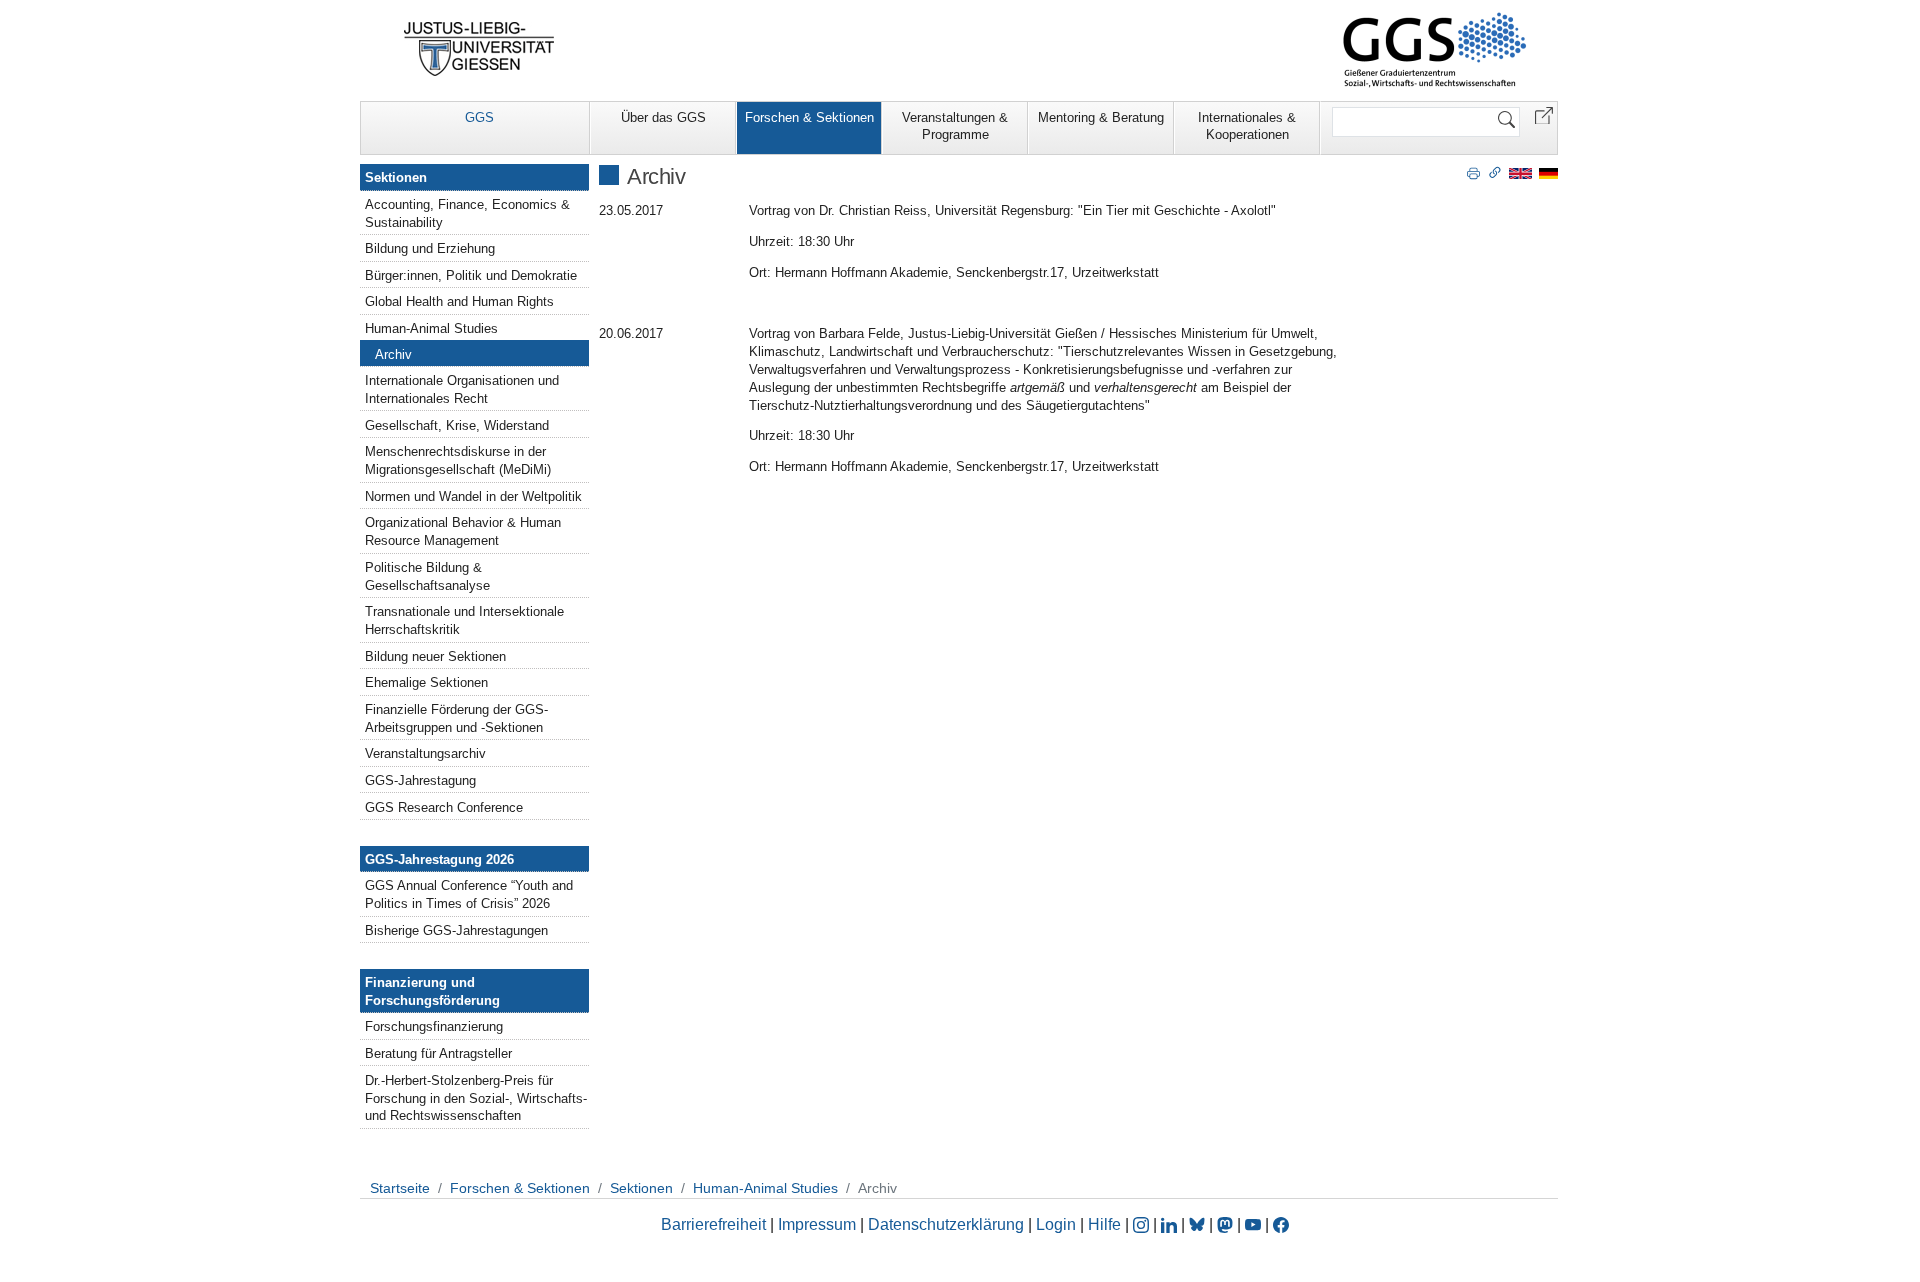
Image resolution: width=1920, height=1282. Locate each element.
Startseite (400, 1188)
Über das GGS (663, 117)
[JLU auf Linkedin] (1171, 1224)
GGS (479, 117)
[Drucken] (1473, 172)
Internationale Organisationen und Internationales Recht (462, 389)
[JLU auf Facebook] (1281, 1224)
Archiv (393, 354)
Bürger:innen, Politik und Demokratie (471, 275)
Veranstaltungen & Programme (955, 126)
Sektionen (396, 177)
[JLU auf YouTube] (1253, 1224)
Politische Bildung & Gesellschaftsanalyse (427, 576)
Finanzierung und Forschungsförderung (432, 991)
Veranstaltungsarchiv (425, 753)
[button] (1544, 114)
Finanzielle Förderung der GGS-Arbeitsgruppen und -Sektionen (456, 718)
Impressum (817, 1224)
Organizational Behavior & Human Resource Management (463, 531)
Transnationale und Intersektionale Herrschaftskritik (464, 620)
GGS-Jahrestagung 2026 (439, 859)
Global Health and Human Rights (459, 301)
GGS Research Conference (444, 807)
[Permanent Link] (1495, 172)
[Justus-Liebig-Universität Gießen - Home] (479, 49)
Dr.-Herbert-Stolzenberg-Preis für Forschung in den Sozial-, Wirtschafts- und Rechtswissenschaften (476, 1098)
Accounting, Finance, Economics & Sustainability (467, 213)
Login (1058, 1224)
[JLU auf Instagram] (1143, 1224)
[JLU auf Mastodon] (1227, 1224)
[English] (1520, 172)
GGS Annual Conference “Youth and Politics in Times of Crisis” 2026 (469, 894)
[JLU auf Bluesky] (1199, 1224)
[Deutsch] (1548, 172)
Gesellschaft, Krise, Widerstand (457, 425)
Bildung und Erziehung (430, 248)
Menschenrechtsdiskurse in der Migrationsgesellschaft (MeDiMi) (458, 460)
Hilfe (1104, 1224)
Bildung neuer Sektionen (435, 656)
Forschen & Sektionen (809, 117)
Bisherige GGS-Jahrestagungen (456, 930)
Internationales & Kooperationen (1247, 126)
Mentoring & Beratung (1101, 117)
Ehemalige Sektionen (426, 682)
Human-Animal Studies (431, 328)
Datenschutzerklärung (946, 1224)
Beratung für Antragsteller (438, 1053)
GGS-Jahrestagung (420, 780)
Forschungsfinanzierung (434, 1026)
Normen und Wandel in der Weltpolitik (473, 496)
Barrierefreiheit (713, 1224)
